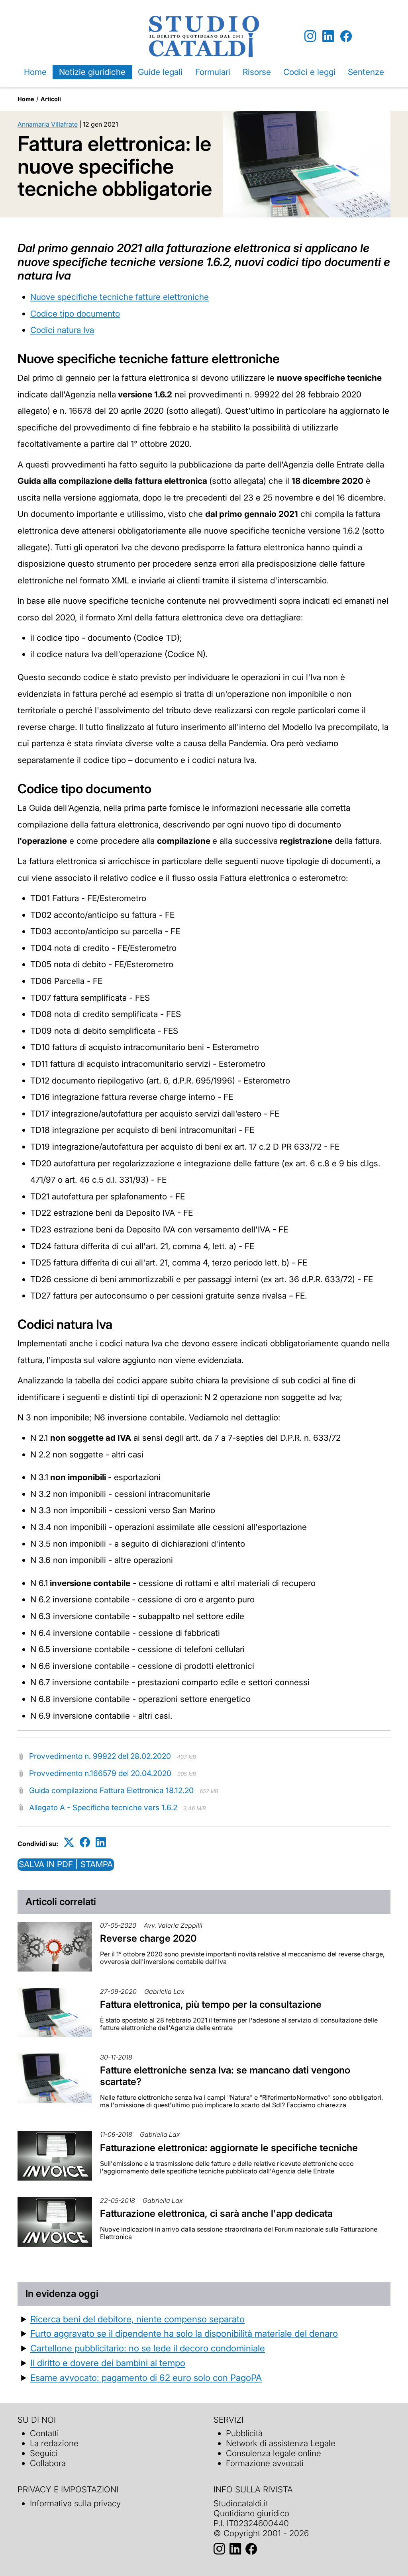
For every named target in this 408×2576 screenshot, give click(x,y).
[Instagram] (310, 36)
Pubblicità (244, 2433)
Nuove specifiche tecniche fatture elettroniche (120, 297)
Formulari (213, 72)
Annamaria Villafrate (48, 124)
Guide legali (160, 72)
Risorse (257, 72)
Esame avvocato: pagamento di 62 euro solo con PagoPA (146, 2377)
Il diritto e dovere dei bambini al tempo (108, 2363)
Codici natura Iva (62, 330)
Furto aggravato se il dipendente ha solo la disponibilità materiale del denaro (184, 2333)
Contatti (44, 2433)
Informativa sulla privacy (75, 2503)
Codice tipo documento (75, 314)
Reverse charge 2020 (148, 1938)
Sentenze (366, 72)
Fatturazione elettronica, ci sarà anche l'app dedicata (216, 2213)
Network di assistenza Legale (281, 2443)
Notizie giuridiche (92, 72)
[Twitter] (69, 1842)
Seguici (44, 2453)
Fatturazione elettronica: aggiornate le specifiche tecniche (229, 2148)
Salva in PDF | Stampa (66, 1864)
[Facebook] (346, 36)
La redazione (54, 2443)
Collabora (48, 2463)
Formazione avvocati (265, 2463)
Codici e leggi (309, 72)
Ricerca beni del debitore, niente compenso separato (137, 2319)
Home (35, 72)
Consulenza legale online (274, 2453)
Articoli (51, 99)
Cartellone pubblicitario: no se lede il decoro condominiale (148, 2348)
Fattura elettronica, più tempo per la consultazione (211, 2004)
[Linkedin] (328, 36)
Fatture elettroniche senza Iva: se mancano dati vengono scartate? (225, 2076)
